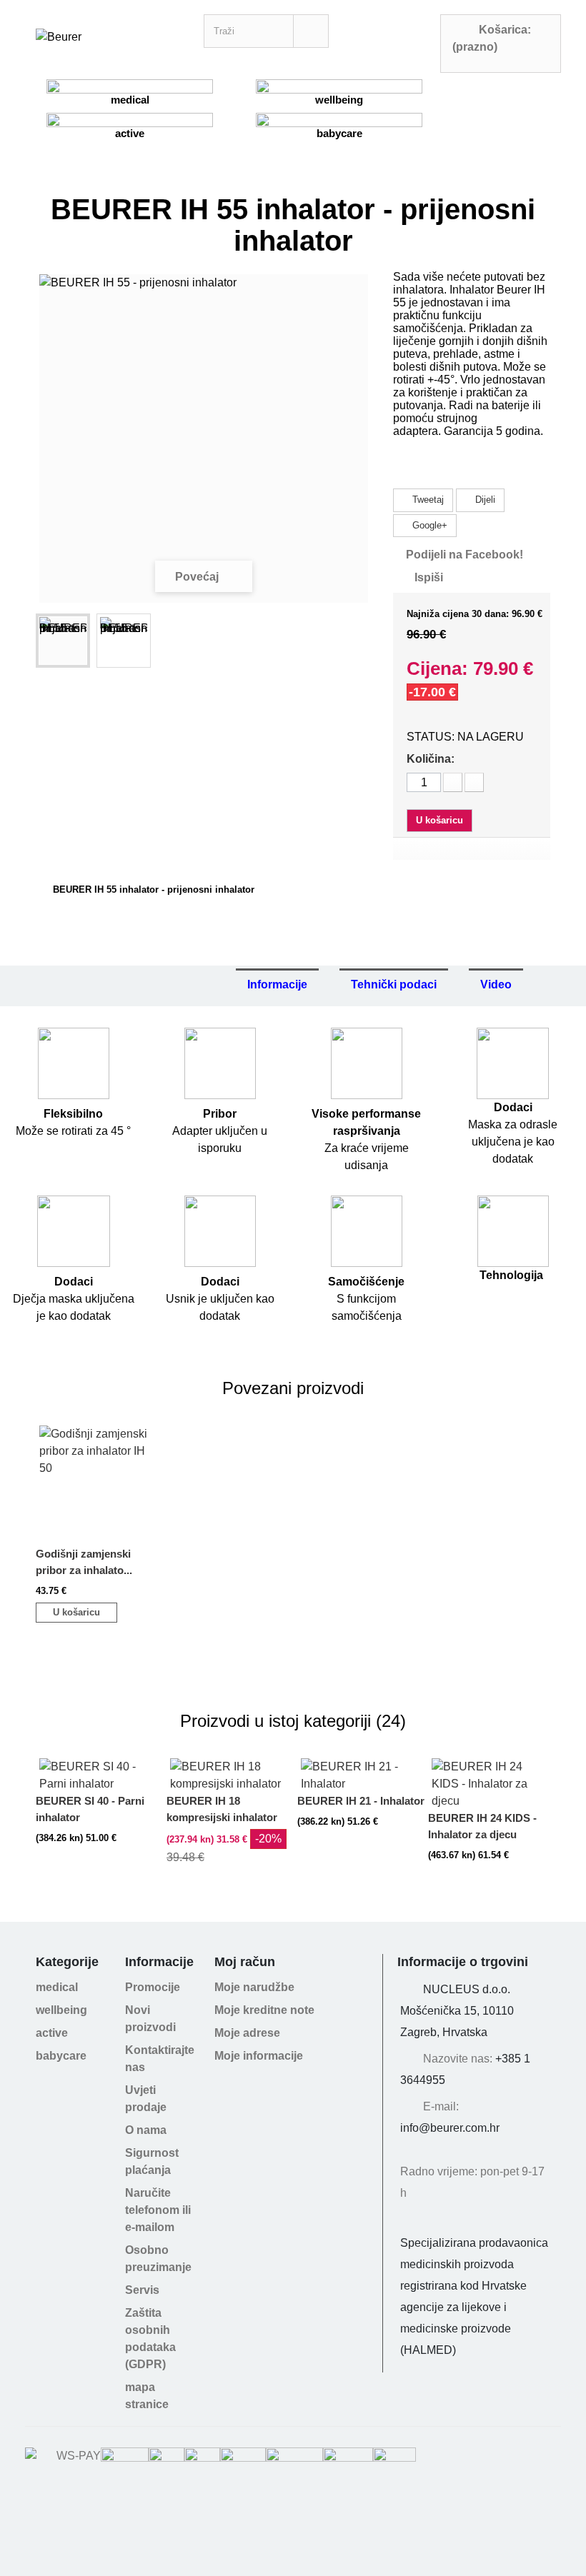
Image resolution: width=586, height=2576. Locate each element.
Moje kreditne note (264, 2010)
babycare (339, 133)
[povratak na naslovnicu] (39, 890)
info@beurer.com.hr (450, 2128)
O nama (146, 2130)
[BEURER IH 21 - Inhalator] (361, 1758)
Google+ (428, 525)
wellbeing (339, 100)
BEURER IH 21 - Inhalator (361, 1801)
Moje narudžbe (254, 1987)
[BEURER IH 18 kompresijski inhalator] (230, 1758)
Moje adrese (247, 2033)
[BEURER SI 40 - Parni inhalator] (99, 1758)
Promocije (153, 1987)
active (130, 133)
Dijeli (484, 500)
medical (130, 100)
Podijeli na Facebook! (465, 555)
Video (496, 984)
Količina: (431, 759)
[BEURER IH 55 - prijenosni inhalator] (63, 641)
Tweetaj (427, 500)
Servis (142, 2290)
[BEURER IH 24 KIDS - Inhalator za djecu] (492, 1758)
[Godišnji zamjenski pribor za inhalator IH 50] (99, 1425)
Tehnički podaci (394, 984)
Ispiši (429, 577)
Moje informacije (259, 2056)
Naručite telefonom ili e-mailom (158, 2210)
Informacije (277, 984)
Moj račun (245, 1962)
